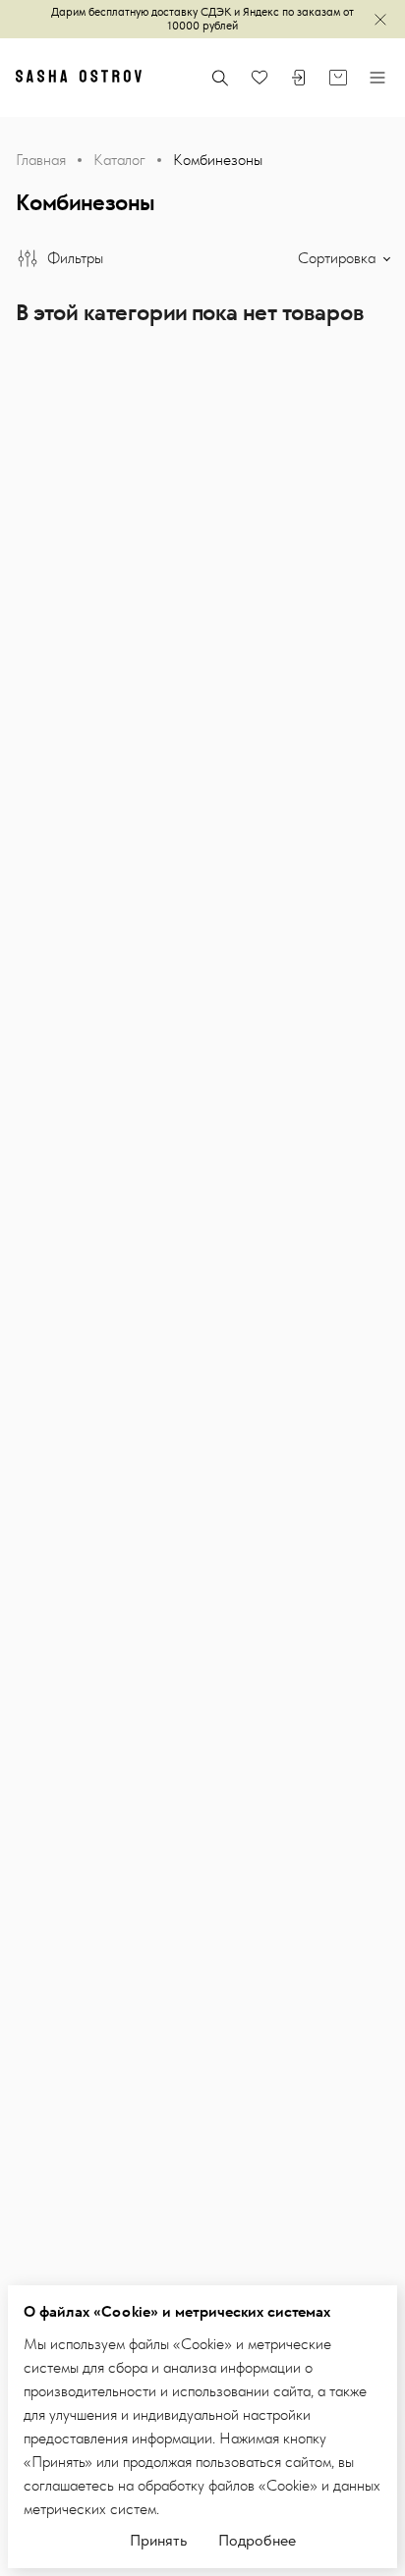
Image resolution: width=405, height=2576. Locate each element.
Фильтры (75, 258)
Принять (158, 2540)
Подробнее (257, 2540)
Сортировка (339, 258)
